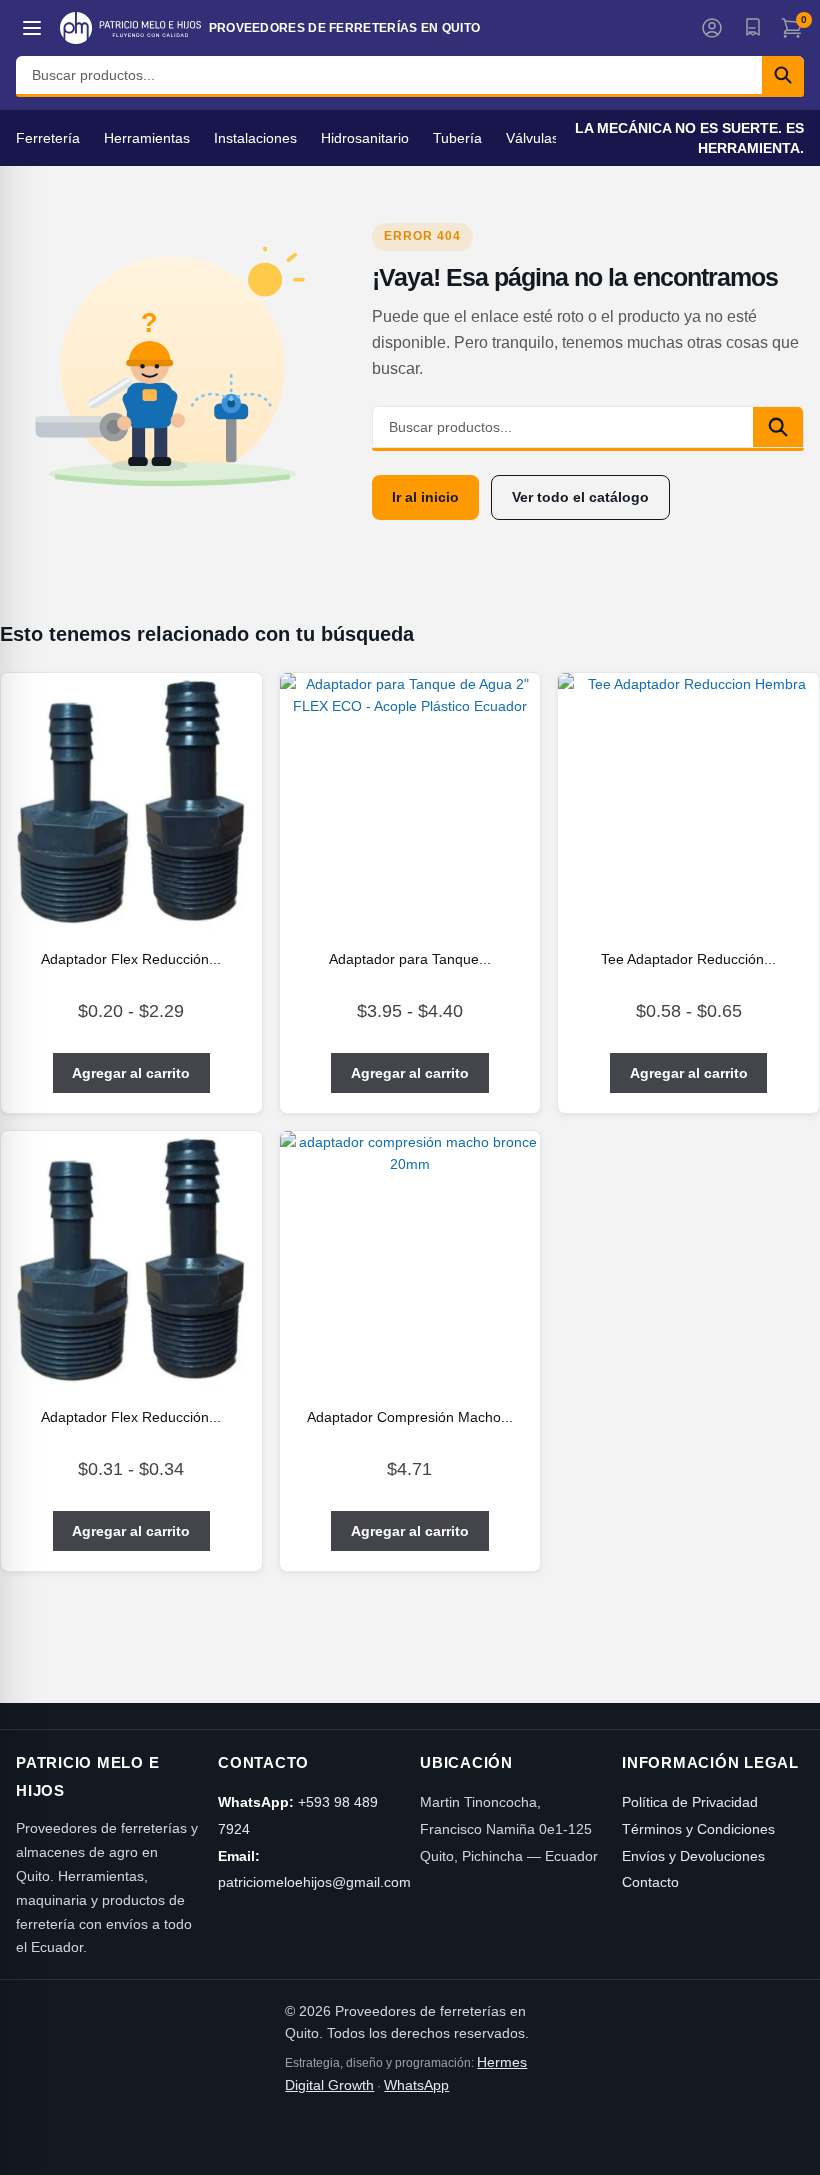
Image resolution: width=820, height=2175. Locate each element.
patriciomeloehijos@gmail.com (314, 1882)
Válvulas (532, 138)
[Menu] (32, 28)
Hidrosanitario (365, 138)
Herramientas (147, 138)
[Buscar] (783, 75)
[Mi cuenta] (712, 28)
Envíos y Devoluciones (693, 1856)
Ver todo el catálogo (580, 497)
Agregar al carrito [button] (410, 1531)
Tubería (457, 138)
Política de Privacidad (690, 1802)
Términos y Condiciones (698, 1829)
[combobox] (389, 75)
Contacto (650, 1882)
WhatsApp (416, 2085)
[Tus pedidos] (752, 28)
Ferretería (48, 138)
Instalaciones (255, 138)
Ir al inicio (425, 497)
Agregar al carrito (131, 1073)
